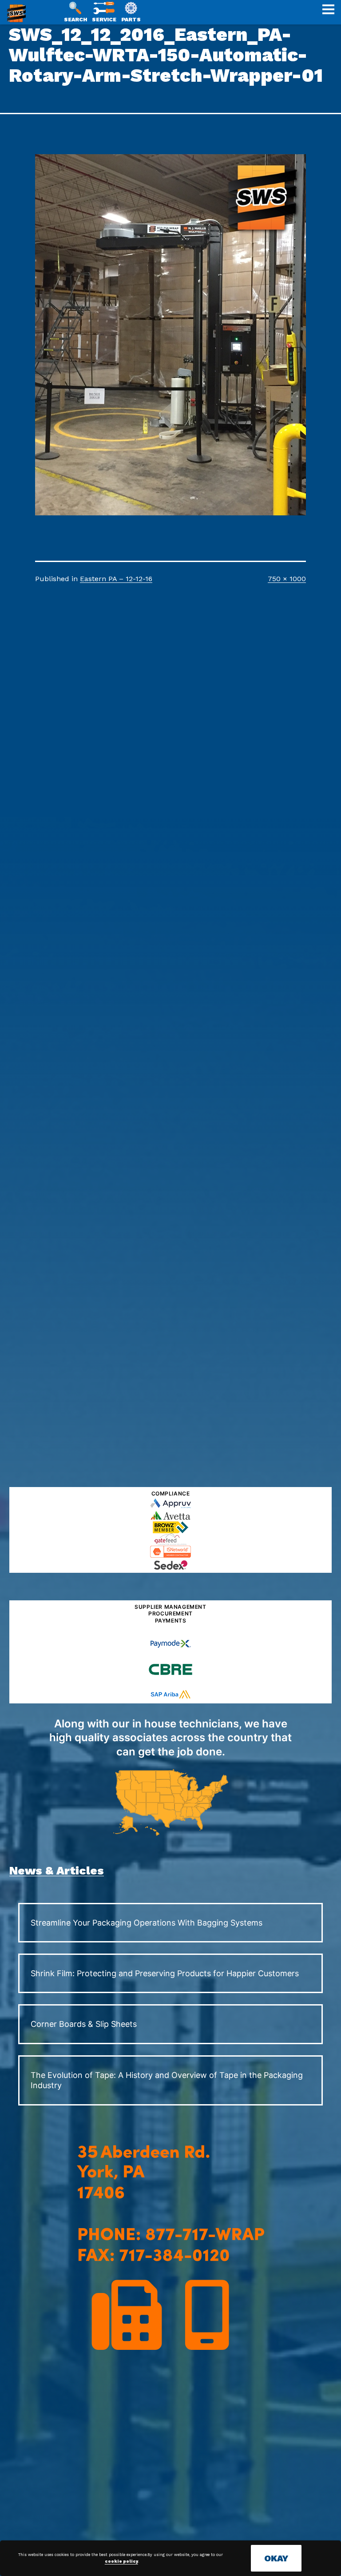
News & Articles (57, 1870)
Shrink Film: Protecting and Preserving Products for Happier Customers (165, 1973)
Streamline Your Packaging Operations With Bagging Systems (147, 1923)
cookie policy (121, 2561)
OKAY (276, 2558)
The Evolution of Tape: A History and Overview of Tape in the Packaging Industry (167, 2080)
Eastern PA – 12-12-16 (116, 579)
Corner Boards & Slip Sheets (84, 2024)
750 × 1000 (287, 579)
